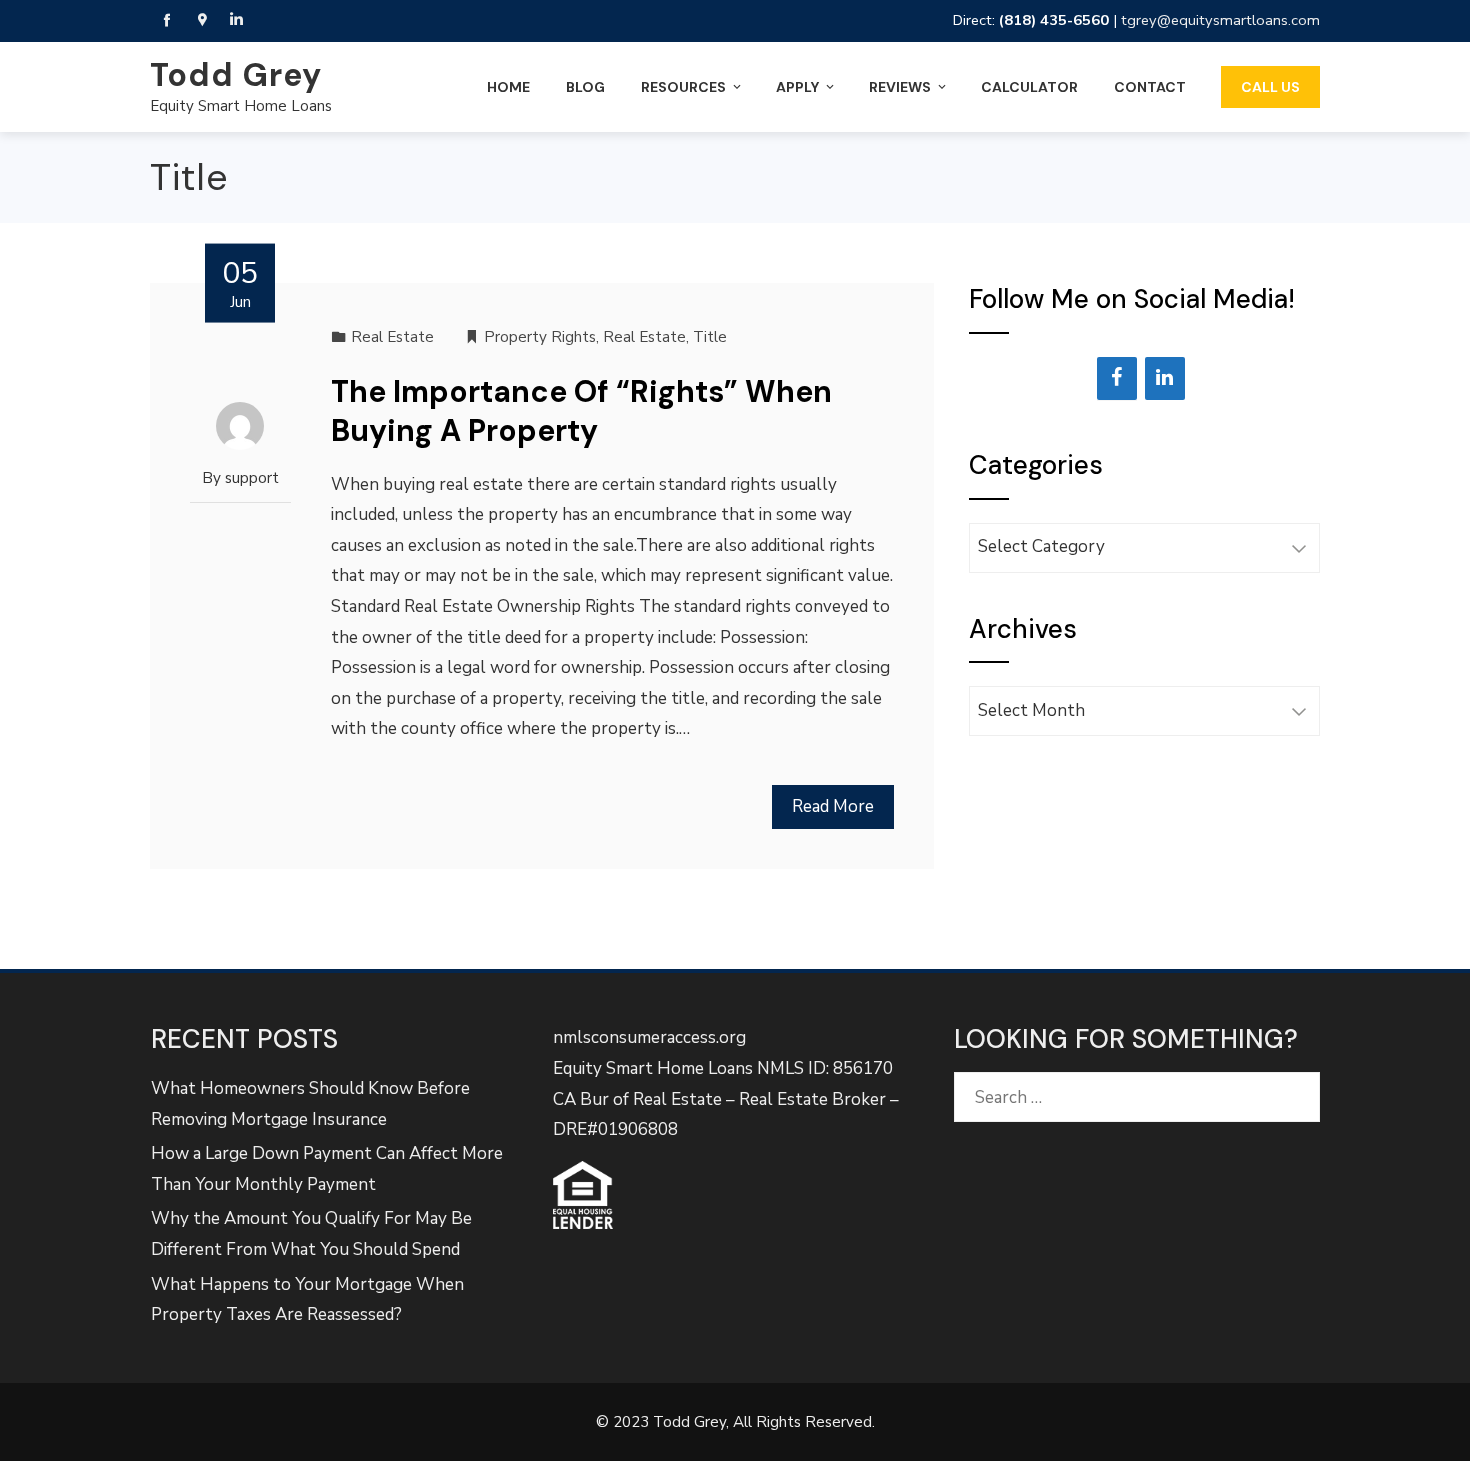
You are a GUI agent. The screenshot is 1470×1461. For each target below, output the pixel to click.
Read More (833, 806)
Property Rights (540, 337)
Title (710, 337)
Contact (1150, 87)
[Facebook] (1117, 378)
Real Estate (392, 337)
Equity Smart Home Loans (241, 106)
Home (508, 87)
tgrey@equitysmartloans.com (1220, 20)
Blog (585, 87)
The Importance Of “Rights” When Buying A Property (581, 411)
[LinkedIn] (1165, 378)
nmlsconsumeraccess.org (649, 1037)
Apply (797, 87)
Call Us (1270, 87)
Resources (683, 87)
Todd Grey (236, 75)
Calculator (1029, 87)
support (252, 478)
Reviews (900, 87)
